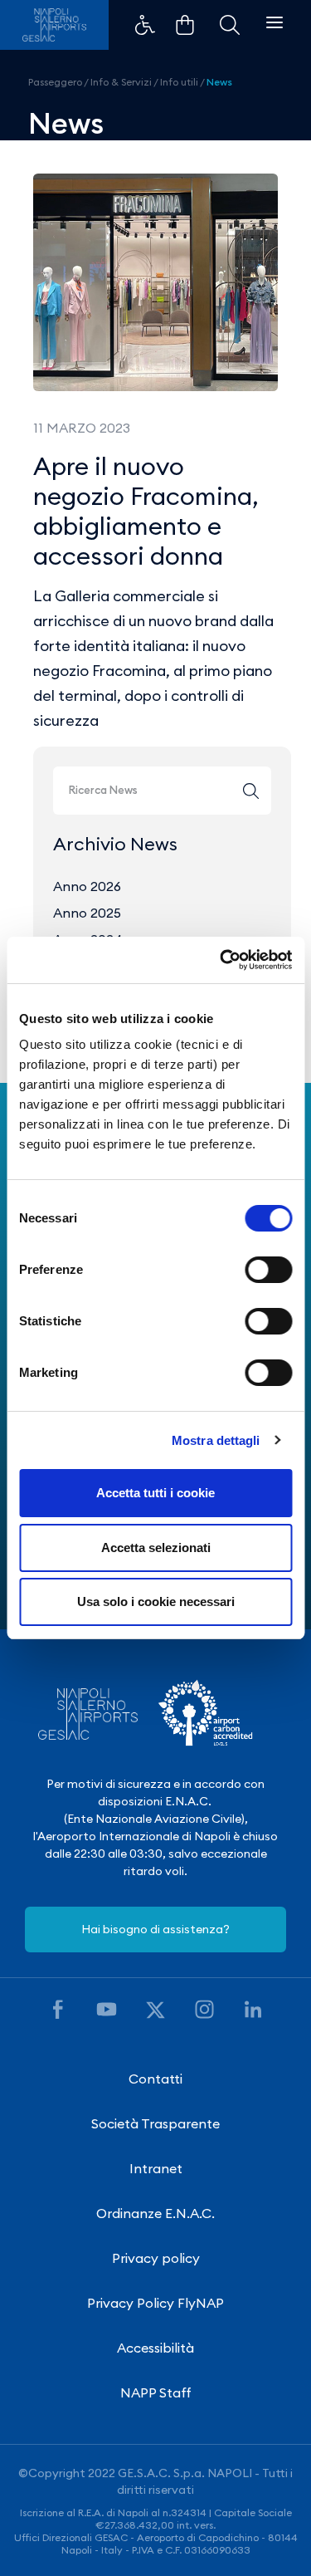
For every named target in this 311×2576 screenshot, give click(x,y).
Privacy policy (156, 2258)
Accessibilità (155, 2348)
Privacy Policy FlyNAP (155, 2303)
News (219, 82)
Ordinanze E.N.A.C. (155, 2213)
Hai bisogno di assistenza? (155, 1929)
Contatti (155, 2079)
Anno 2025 (87, 913)
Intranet (156, 2168)
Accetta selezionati (156, 1548)
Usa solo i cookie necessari (156, 1601)
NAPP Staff (156, 2392)
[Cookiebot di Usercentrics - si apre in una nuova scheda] (221, 960)
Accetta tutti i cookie (155, 1493)
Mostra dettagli (216, 1440)
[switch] (268, 1270)
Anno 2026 (87, 886)
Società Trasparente (155, 2123)
